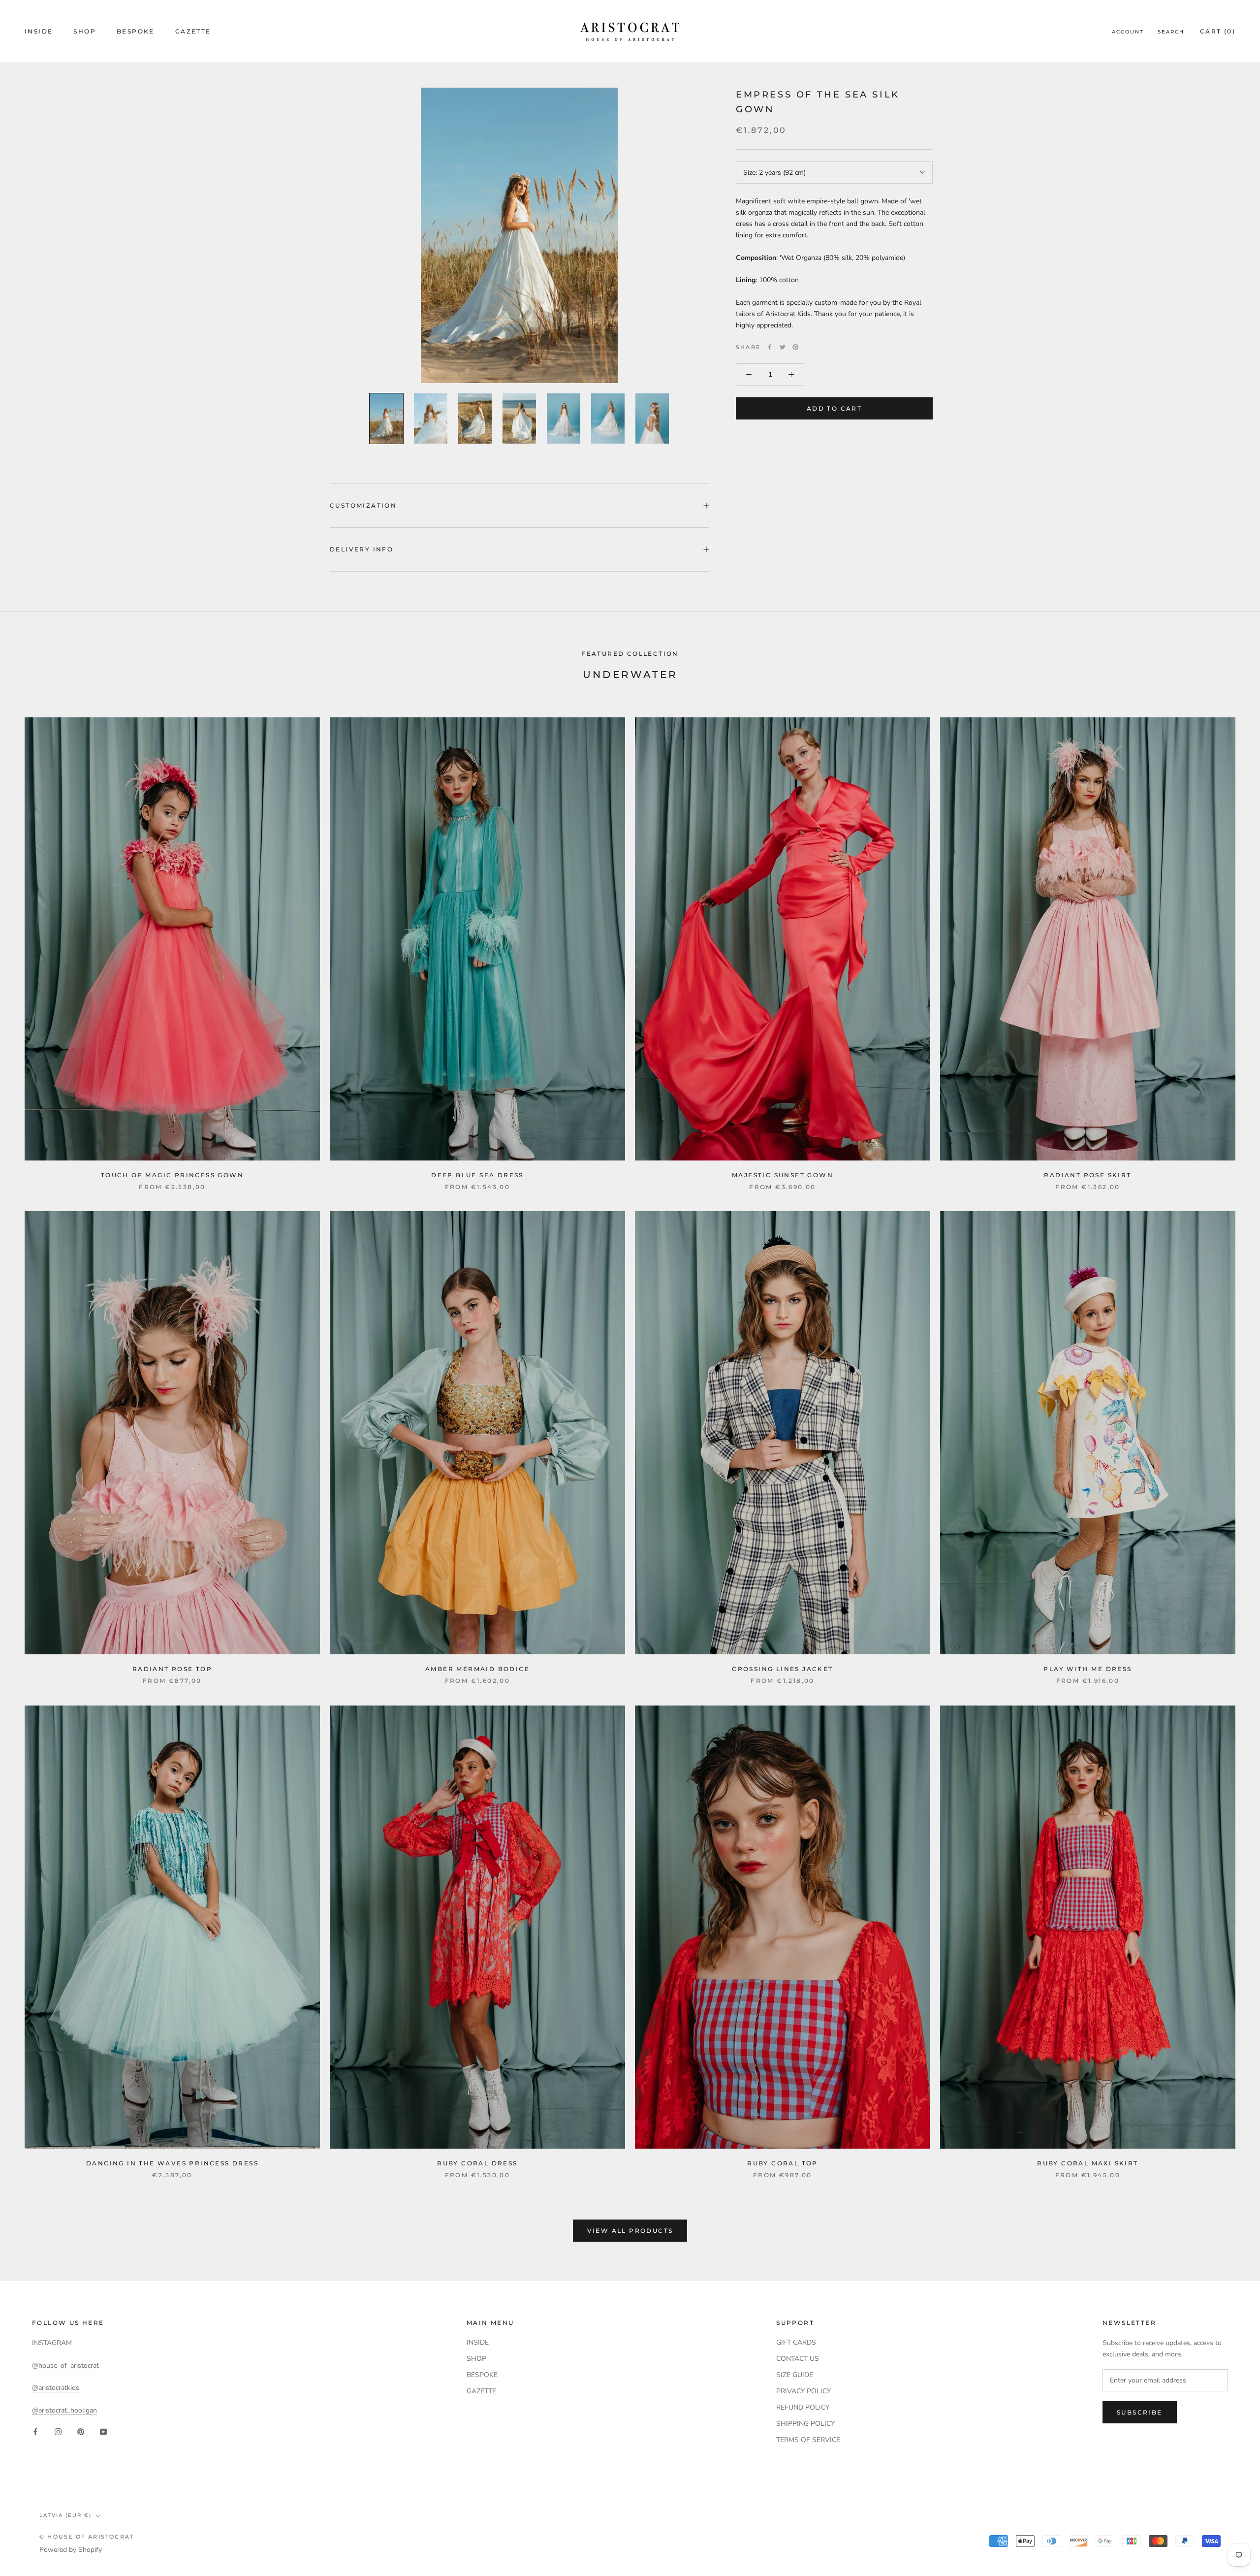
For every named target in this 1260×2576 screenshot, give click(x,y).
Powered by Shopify (71, 2550)
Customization (363, 505)
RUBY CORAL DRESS (477, 2163)
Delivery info (362, 549)
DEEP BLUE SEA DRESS (477, 1175)
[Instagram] (58, 2431)
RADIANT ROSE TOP (172, 1669)
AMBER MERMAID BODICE (477, 1669)
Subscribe (1140, 2412)
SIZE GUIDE (795, 2375)
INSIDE (39, 31)
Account (1128, 32)
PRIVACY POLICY (803, 2391)
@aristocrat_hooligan (64, 2410)
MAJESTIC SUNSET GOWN (783, 1175)
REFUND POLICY (803, 2407)
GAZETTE (193, 31)
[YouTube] (103, 2431)
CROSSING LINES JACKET (782, 1669)
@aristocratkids (56, 2388)
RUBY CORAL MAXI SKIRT (1087, 2163)
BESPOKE (136, 31)
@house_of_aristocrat (65, 2366)
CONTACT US (798, 2359)
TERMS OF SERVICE (808, 2440)
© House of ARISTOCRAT (87, 2537)
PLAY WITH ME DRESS (1087, 1669)
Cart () (1218, 31)
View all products (630, 2231)
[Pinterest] (795, 347)
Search (1171, 32)
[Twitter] (783, 347)
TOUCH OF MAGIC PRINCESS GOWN (172, 1175)
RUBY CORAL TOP (783, 2163)
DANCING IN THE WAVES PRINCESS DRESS (172, 2163)
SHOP (85, 31)
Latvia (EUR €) (65, 2515)
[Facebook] (770, 347)
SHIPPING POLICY (805, 2424)
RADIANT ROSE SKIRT (1087, 1175)
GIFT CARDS (796, 2342)
